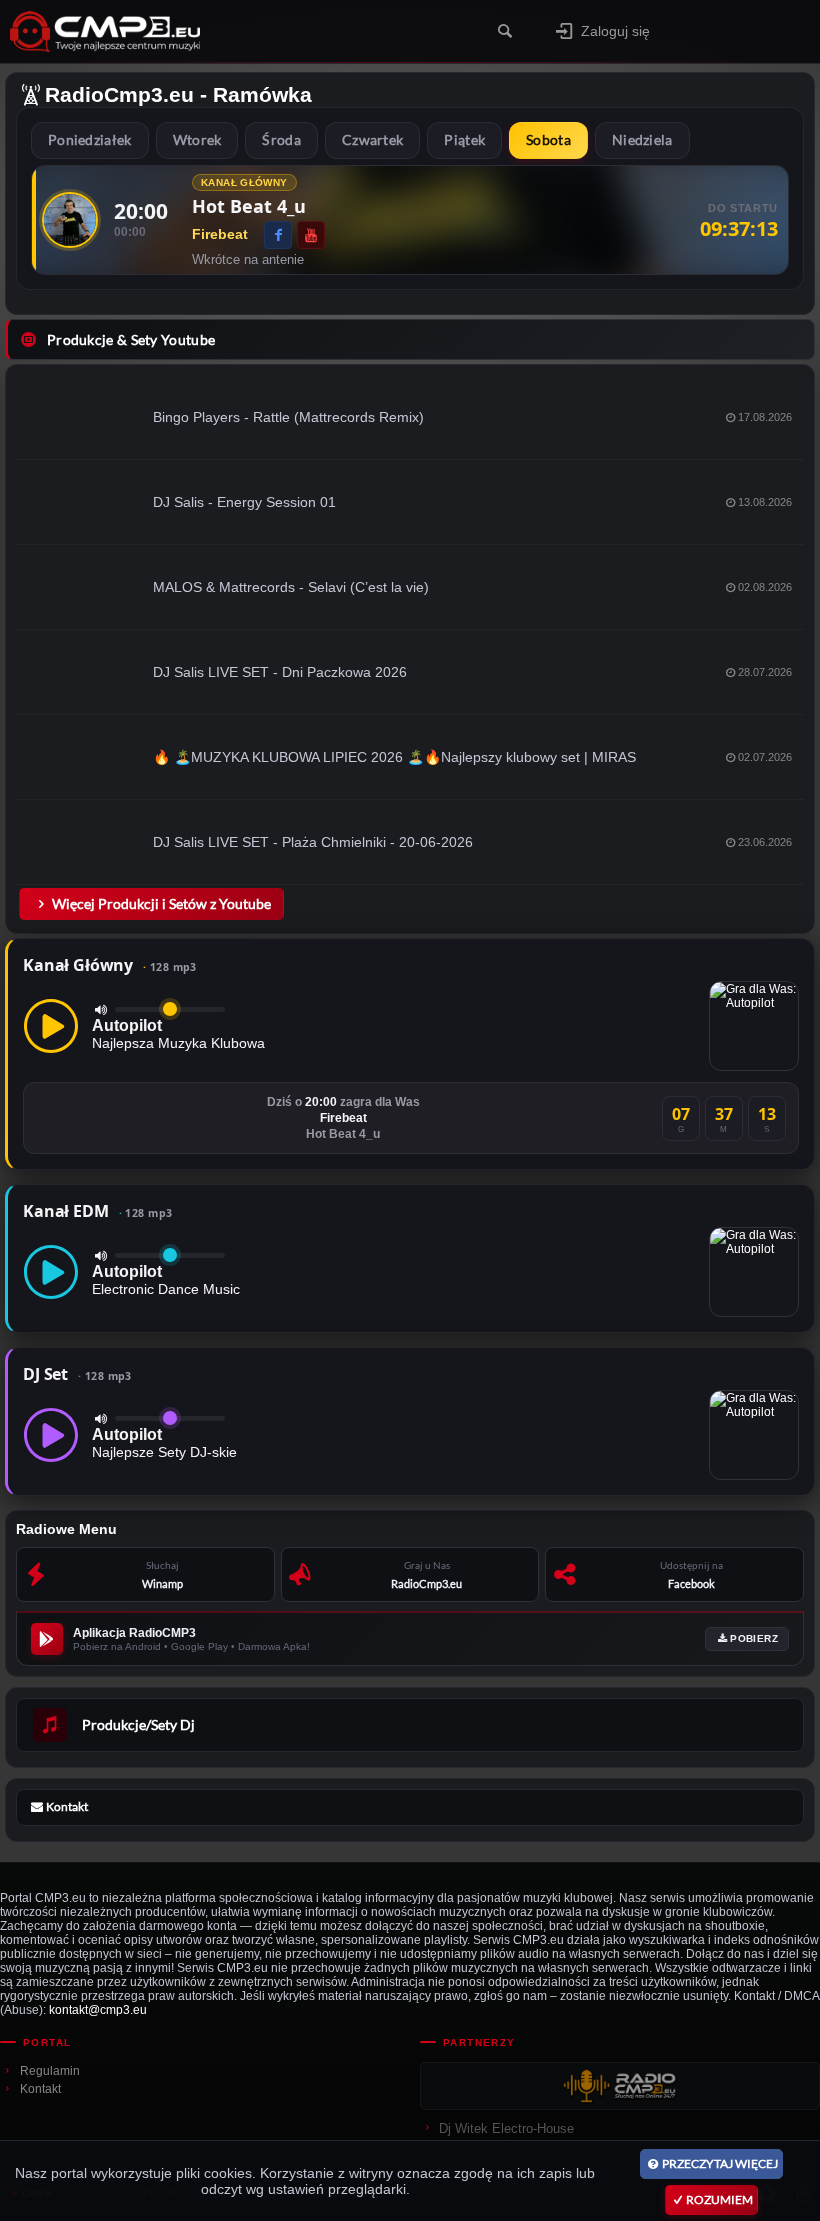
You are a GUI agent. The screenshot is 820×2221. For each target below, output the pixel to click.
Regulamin (50, 2071)
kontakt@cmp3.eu (98, 2010)
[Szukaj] (504, 31)
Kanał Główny (110, 965)
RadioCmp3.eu (119, 94)
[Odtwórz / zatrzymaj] (51, 1026)
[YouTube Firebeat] (311, 235)
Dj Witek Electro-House (506, 2128)
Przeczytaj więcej (720, 2163)
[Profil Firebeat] (70, 220)
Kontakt (40, 2089)
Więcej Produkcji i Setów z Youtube (161, 903)
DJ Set (77, 1374)
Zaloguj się (615, 31)
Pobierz (754, 1638)
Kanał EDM (97, 1211)
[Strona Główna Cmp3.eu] (171, 31)
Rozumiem (719, 2199)
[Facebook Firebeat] (278, 235)
